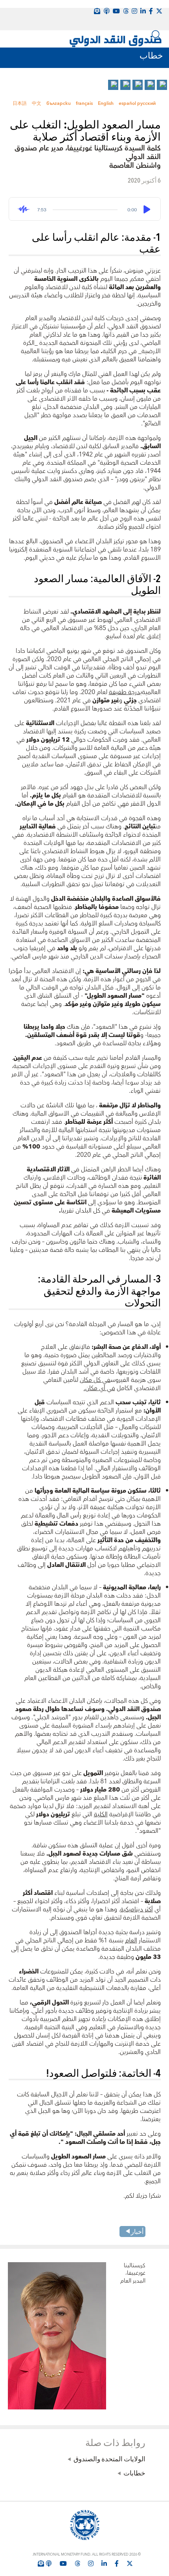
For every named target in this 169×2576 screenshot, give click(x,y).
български (59, 104)
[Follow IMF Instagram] (134, 11)
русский (146, 104)
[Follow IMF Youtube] (63, 2563)
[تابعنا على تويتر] (130, 2563)
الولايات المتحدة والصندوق (109, 2459)
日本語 (20, 104)
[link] (162, 85)
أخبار (137, 2231)
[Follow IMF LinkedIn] (143, 11)
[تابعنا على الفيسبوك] (117, 2563)
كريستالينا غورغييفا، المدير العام (133, 2274)
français (84, 104)
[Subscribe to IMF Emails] (41, 2563)
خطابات (134, 2473)
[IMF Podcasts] (107, 11)
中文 (37, 104)
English (106, 104)
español (127, 104)
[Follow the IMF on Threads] (126, 11)
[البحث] (156, 35)
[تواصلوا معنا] (159, 11)
